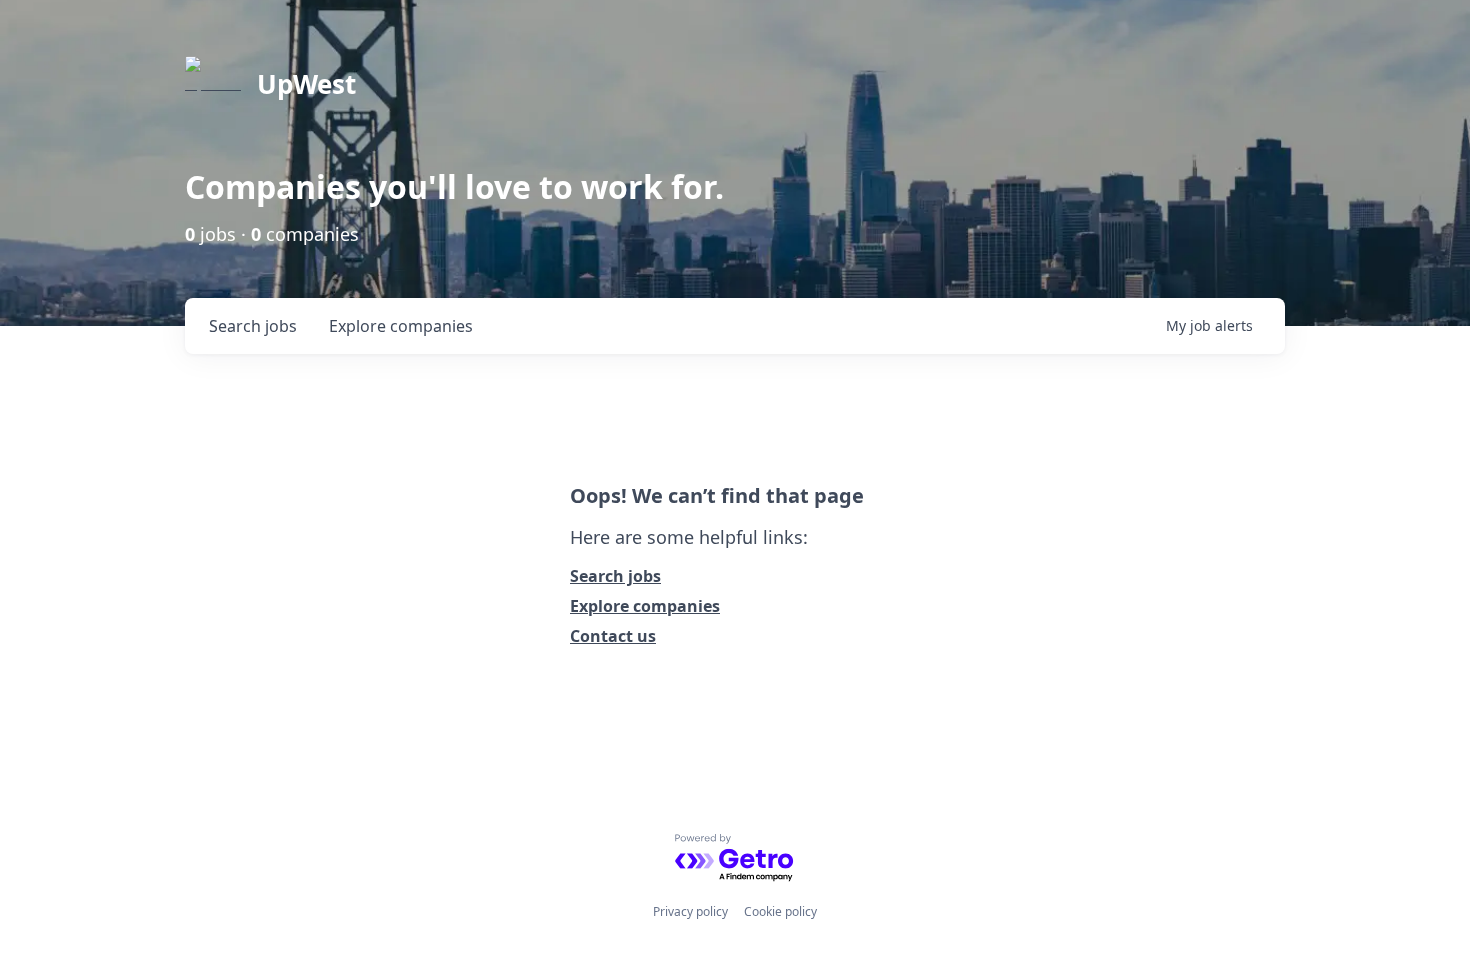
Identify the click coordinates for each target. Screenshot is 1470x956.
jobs (253, 326)
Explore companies (645, 606)
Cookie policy (780, 911)
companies (401, 326)
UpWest (306, 84)
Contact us (613, 636)
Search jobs (615, 576)
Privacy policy (690, 911)
